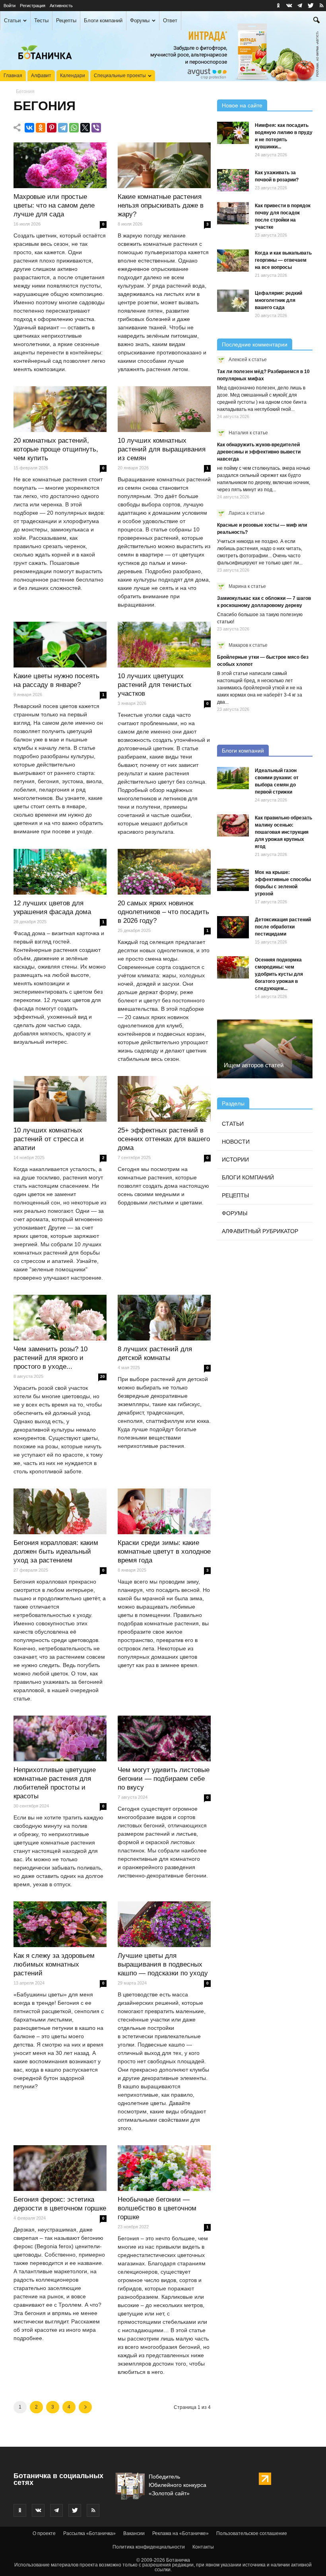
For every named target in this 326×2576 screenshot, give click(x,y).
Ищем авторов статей (254, 1065)
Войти (10, 6)
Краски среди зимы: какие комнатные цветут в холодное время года (164, 1552)
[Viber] (96, 128)
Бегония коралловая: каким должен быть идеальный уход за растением (56, 1552)
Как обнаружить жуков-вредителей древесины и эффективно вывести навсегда (259, 452)
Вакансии (134, 2533)
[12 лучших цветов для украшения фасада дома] (60, 872)
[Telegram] (63, 128)
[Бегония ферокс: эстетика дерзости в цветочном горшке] (60, 2168)
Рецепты (66, 20)
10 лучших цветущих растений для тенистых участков (155, 685)
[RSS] (321, 6)
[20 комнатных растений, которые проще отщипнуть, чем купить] (60, 409)
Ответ (170, 20)
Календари (73, 76)
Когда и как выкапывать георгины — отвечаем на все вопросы (283, 260)
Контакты (203, 2547)
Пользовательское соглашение (252, 2533)
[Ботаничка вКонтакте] (289, 6)
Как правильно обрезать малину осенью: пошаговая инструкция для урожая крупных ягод (283, 832)
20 (103, 1377)
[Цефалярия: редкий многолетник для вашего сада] (233, 301)
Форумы (140, 20)
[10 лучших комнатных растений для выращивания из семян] (164, 409)
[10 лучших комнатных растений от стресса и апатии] (60, 1099)
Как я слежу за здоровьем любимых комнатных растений (54, 1964)
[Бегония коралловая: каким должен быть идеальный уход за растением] (60, 1512)
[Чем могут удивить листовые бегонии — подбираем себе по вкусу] (164, 1739)
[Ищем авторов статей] (265, 1049)
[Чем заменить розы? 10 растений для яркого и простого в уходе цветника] (60, 1318)
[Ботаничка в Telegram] (300, 6)
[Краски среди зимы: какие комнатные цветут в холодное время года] (164, 1512)
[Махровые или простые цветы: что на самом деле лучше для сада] (60, 165)
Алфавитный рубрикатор (260, 1231)
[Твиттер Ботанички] (310, 6)
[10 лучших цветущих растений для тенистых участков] (164, 645)
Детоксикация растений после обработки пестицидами (283, 927)
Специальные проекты (120, 76)
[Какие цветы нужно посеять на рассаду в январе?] (60, 645)
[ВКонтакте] (29, 128)
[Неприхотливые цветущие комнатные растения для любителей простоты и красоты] (60, 1739)
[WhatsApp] (74, 128)
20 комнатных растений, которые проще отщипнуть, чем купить (56, 449)
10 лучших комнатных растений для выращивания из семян (162, 449)
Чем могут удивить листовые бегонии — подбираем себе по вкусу (164, 1779)
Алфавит (41, 76)
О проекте (44, 2533)
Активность (61, 6)
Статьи (12, 20)
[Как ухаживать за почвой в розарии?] (233, 180)
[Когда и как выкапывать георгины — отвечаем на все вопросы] (233, 261)
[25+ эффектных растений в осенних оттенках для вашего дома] (164, 1099)
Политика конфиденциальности (149, 2547)
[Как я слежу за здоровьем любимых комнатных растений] (60, 1924)
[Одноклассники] (41, 128)
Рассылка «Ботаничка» (89, 2533)
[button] (316, 21)
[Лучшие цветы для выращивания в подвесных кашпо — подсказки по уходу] (164, 1924)
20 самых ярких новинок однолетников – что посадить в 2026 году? (163, 912)
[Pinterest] (52, 128)
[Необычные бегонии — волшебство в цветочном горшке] (164, 2168)
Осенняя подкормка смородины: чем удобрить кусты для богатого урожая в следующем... (279, 974)
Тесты (41, 20)
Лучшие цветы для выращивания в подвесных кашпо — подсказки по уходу (163, 1964)
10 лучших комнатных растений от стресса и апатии (49, 1139)
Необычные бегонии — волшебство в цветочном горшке (157, 2208)
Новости (236, 1142)
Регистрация (33, 6)
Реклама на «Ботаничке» (180, 2533)
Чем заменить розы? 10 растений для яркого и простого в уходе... (50, 1358)
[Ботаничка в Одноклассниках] (278, 6)
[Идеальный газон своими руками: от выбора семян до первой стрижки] (233, 778)
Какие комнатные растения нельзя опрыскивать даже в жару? (161, 205)
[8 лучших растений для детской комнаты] (164, 1318)
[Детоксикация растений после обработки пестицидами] (233, 927)
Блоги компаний (103, 20)
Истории (235, 1160)
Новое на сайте (242, 105)
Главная (13, 76)
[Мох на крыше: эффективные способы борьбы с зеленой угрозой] (233, 880)
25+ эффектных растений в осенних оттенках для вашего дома (164, 1139)
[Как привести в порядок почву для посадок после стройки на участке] (233, 213)
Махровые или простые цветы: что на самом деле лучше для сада (54, 205)
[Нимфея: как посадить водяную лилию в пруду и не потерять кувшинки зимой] (233, 133)
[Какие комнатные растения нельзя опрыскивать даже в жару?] (164, 165)
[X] (85, 128)
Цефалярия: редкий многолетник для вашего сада (278, 300)
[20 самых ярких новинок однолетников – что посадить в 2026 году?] (164, 872)
